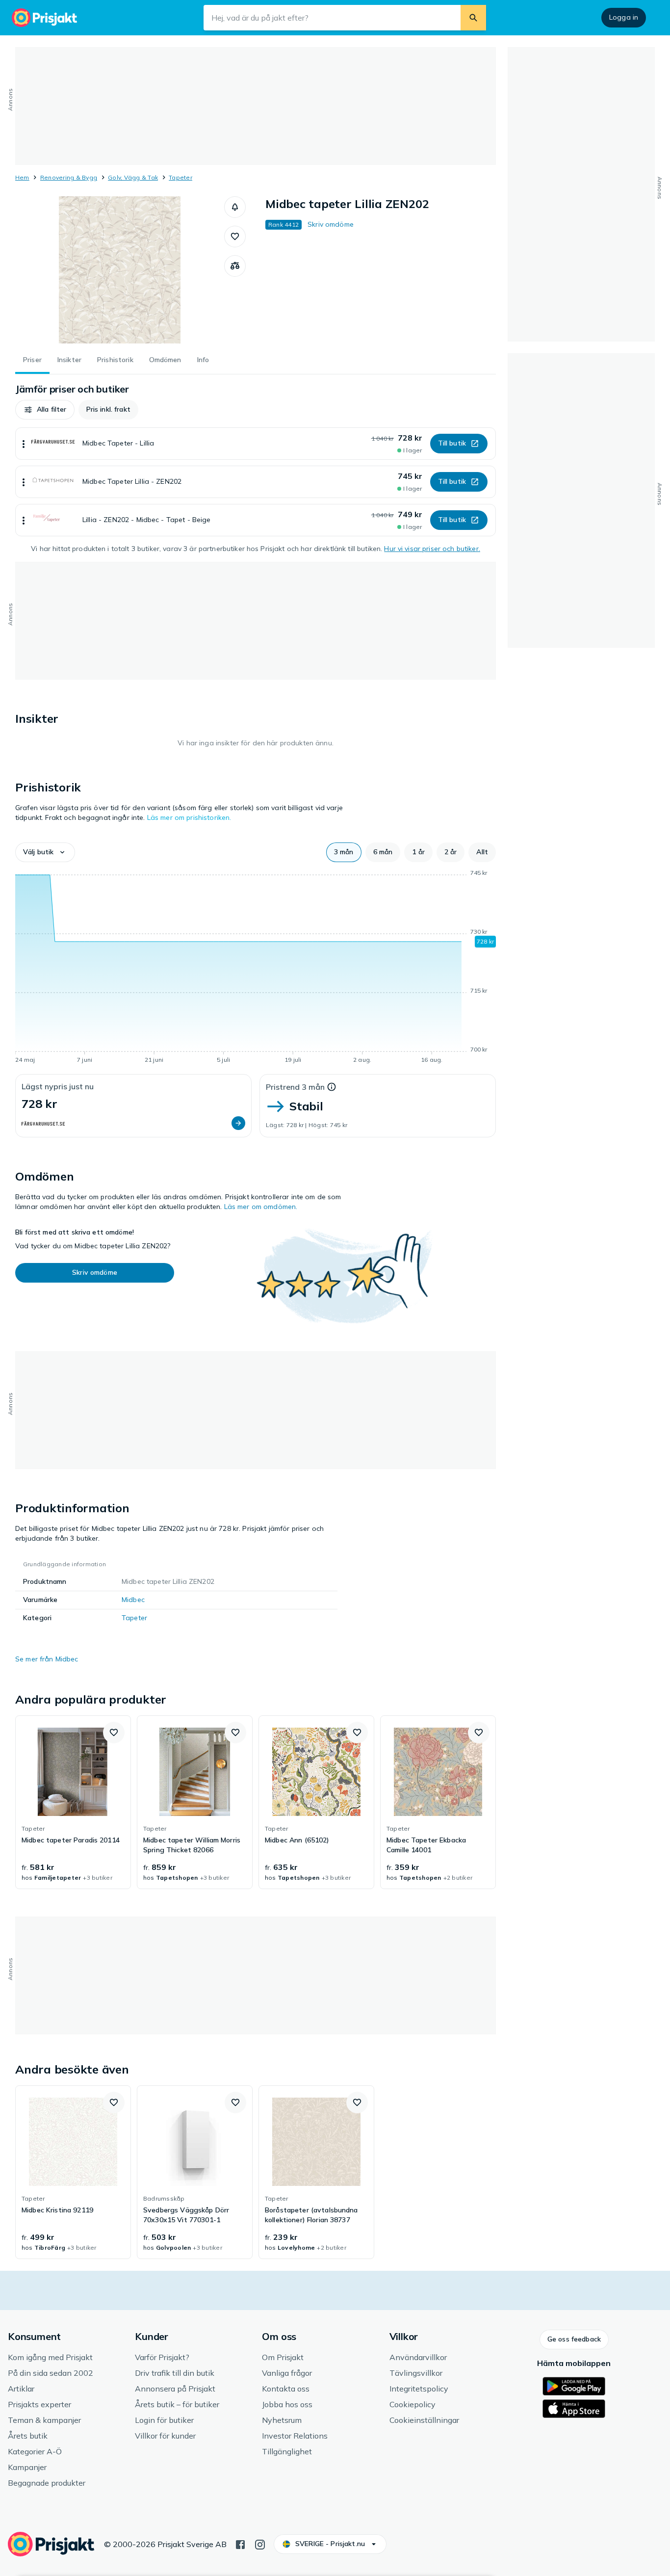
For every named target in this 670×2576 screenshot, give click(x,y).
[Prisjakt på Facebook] (240, 2544)
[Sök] (473, 18)
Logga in (624, 17)
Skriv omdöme (331, 224)
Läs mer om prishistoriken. (189, 817)
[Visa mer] (24, 444)
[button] (235, 207)
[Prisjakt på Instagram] (260, 2544)
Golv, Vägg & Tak (133, 177)
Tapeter (180, 177)
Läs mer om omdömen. (261, 1207)
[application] (256, 968)
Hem (22, 177)
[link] (73, 1802)
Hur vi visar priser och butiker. (432, 549)
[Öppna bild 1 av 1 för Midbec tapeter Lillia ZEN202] (120, 270)
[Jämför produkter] (235, 266)
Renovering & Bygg (69, 177)
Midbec (133, 1600)
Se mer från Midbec (47, 1659)
